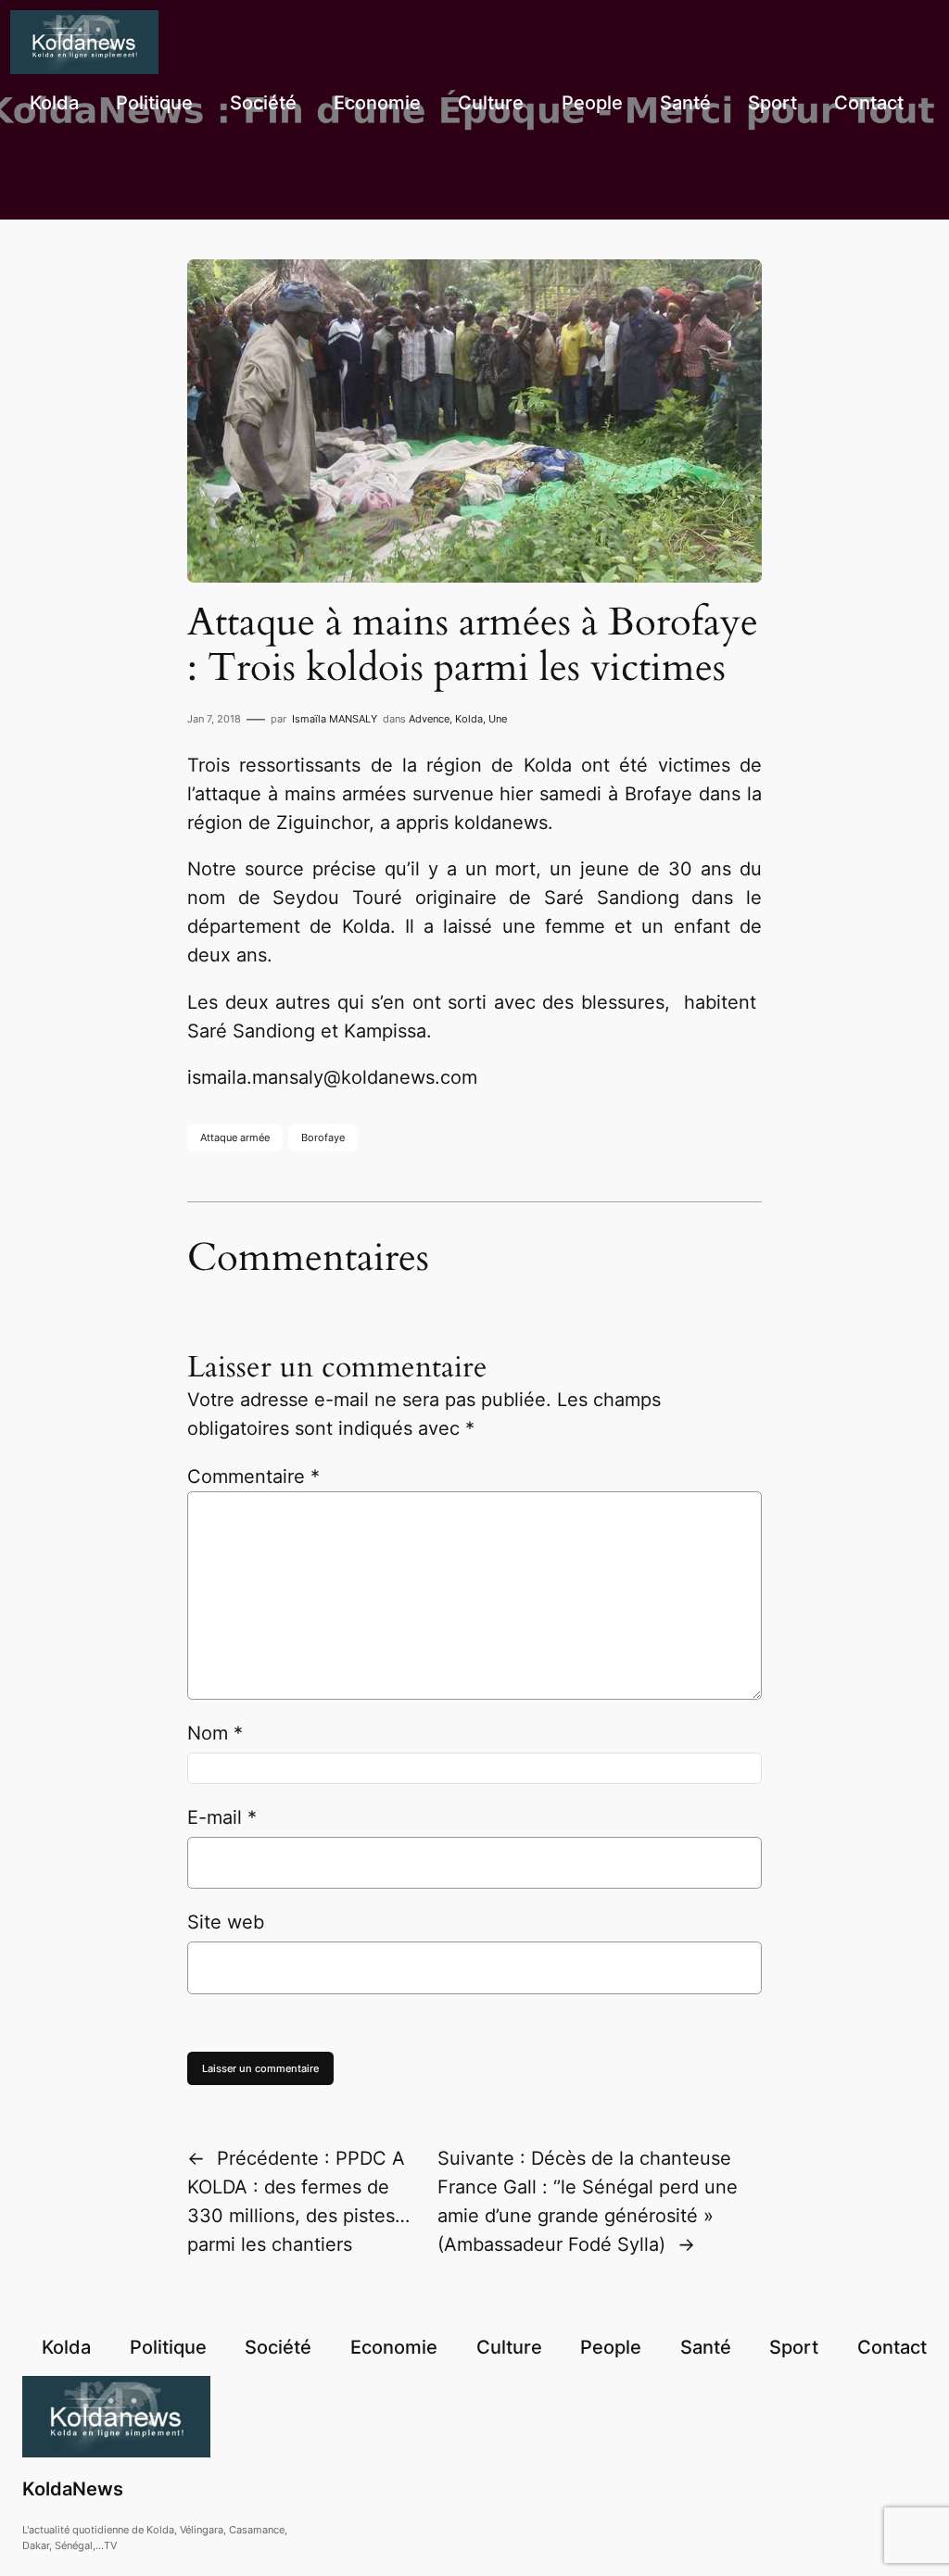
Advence (429, 719)
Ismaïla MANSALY (335, 719)
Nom (215, 1733)
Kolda (469, 719)
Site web (226, 1922)
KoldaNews (73, 2489)
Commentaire (253, 1476)
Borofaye (323, 1137)
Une (498, 719)
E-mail (222, 1817)
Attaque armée (235, 1137)
